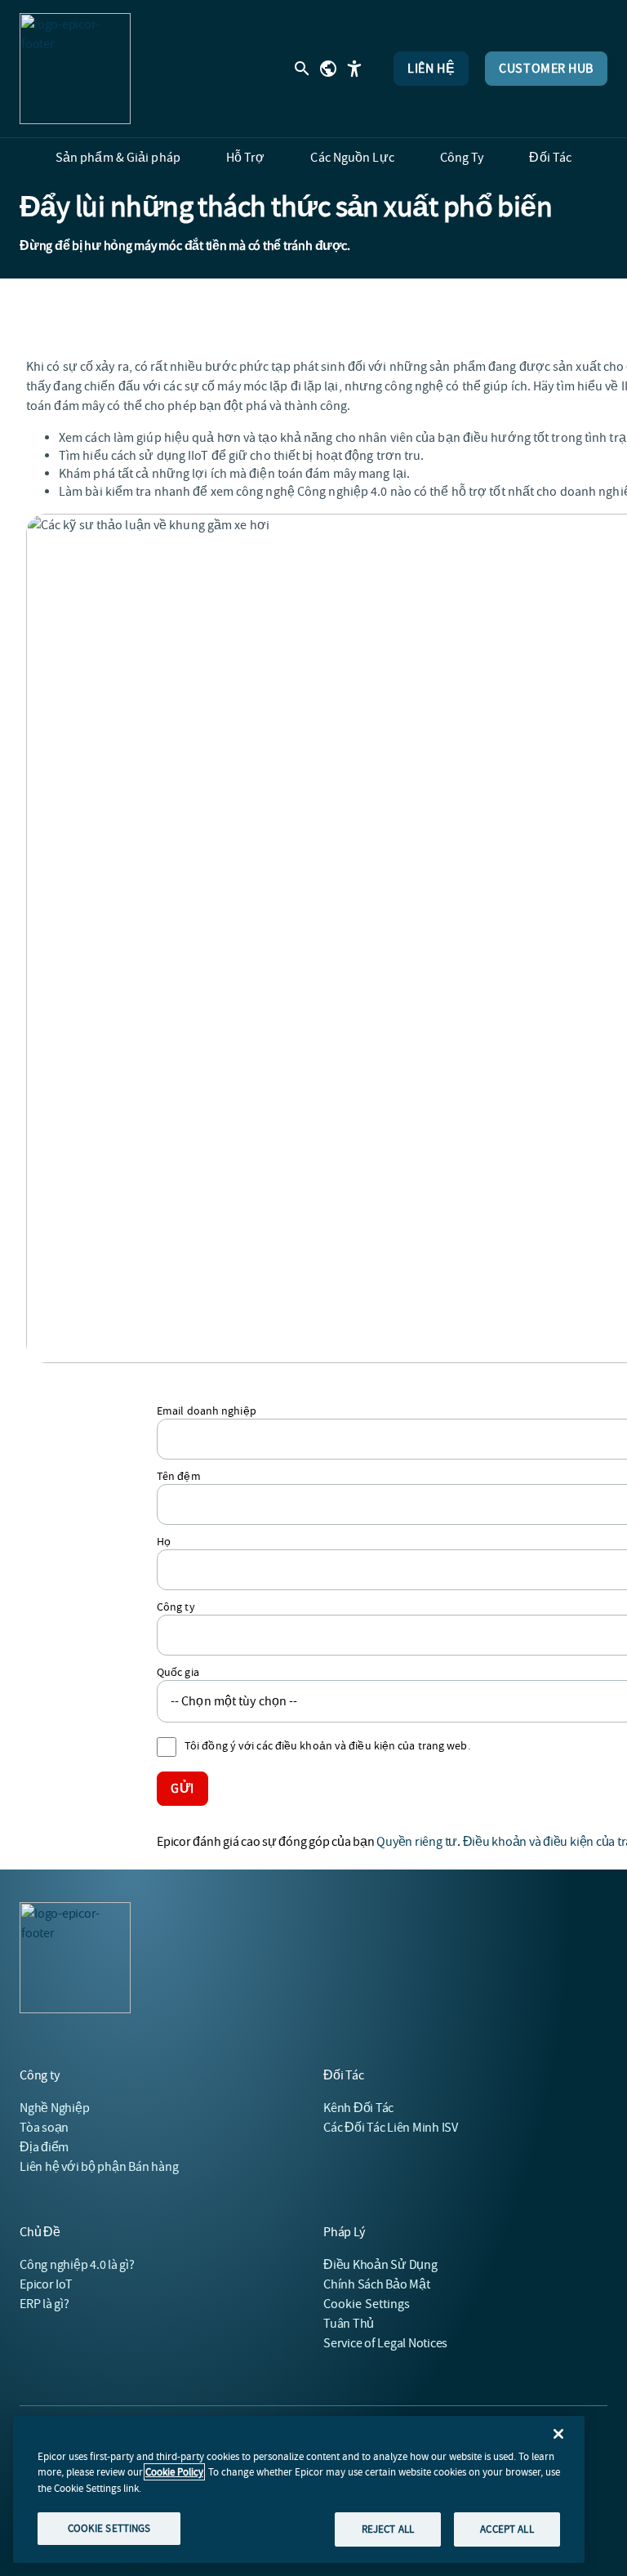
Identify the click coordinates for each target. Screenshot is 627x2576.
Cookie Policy (174, 2472)
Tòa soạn (44, 2128)
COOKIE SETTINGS (109, 2528)
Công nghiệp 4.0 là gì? (77, 2265)
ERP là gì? (44, 2304)
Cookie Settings (367, 2304)
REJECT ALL (388, 2529)
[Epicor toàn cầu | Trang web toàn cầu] (328, 69)
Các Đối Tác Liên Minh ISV (391, 2128)
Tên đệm (179, 1476)
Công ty (176, 1607)
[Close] (558, 2434)
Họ (164, 1541)
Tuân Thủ (349, 2324)
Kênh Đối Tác (358, 2108)
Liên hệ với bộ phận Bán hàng (99, 2167)
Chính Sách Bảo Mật (377, 2284)
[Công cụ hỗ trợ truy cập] (354, 69)
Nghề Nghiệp (54, 2108)
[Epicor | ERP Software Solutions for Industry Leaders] (75, 69)
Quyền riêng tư (417, 1842)
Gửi (182, 1789)
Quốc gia (178, 1672)
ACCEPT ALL (507, 2529)
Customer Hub (546, 69)
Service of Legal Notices (385, 2343)
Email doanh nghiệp (207, 1411)
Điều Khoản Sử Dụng (380, 2265)
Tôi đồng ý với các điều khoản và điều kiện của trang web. (327, 1745)
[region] (299, 2489)
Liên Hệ (431, 69)
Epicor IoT (46, 2284)
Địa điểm (44, 2147)
